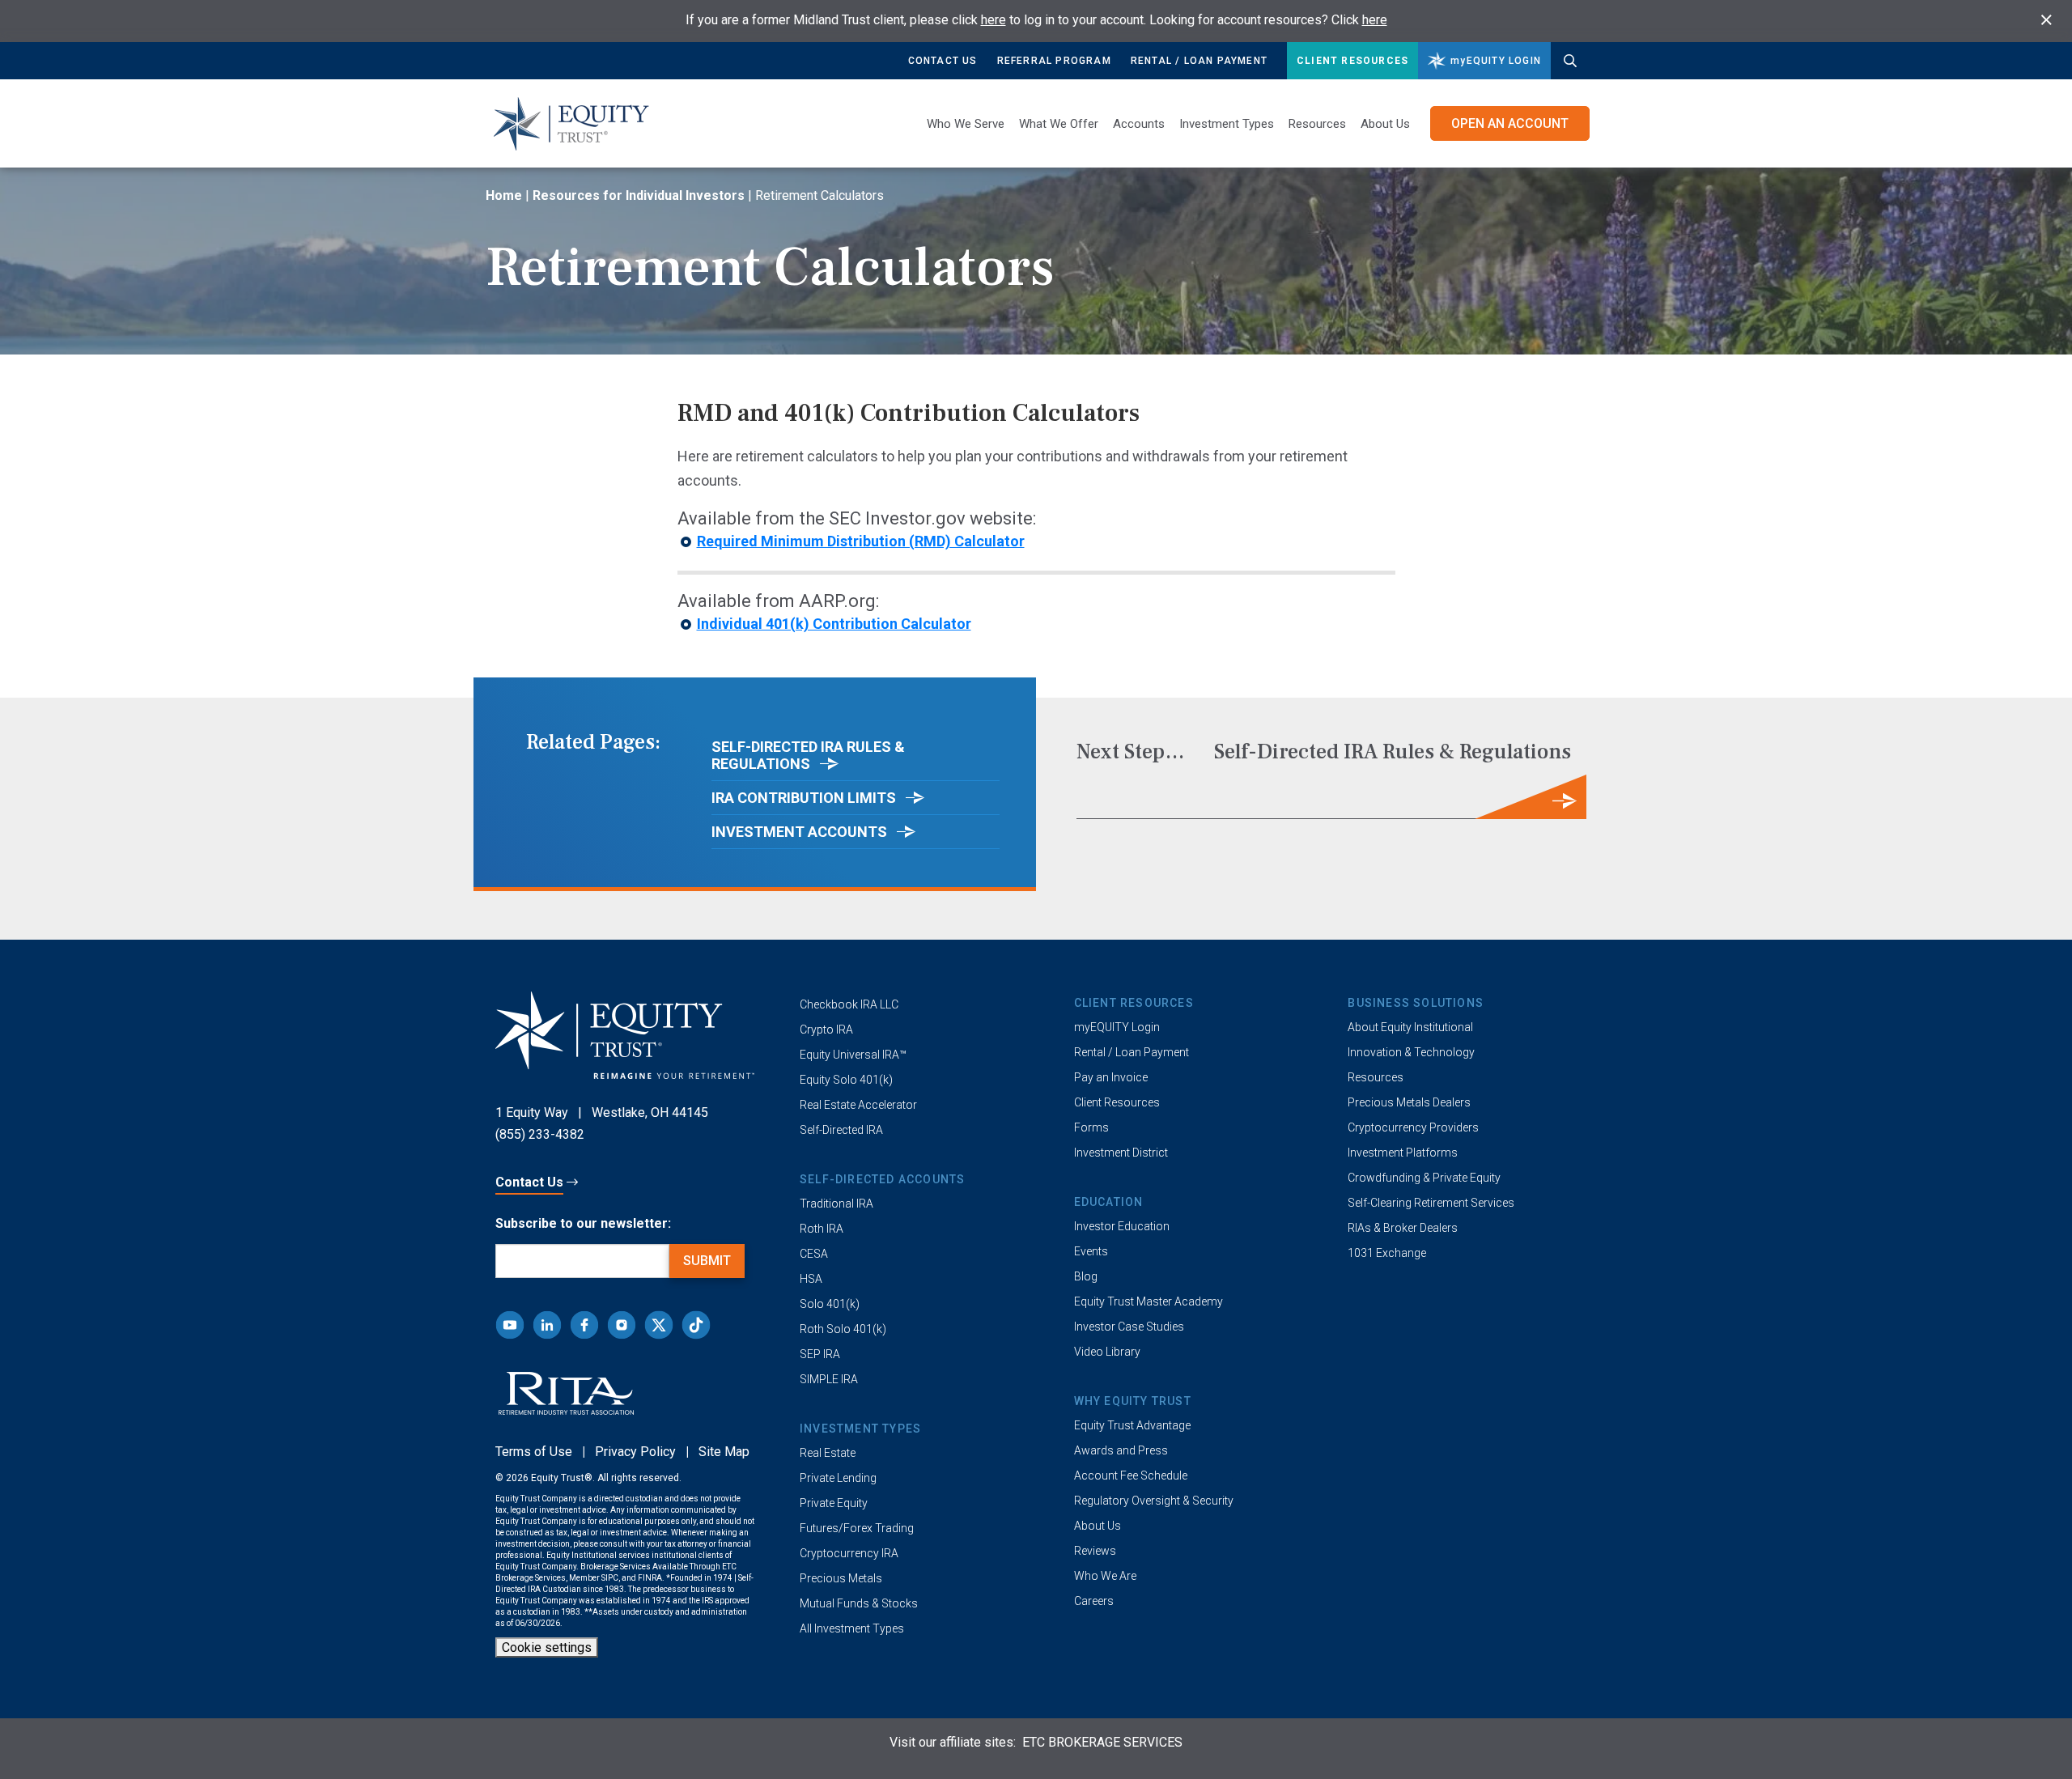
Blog (1086, 1276)
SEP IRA (820, 1354)
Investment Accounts (801, 832)
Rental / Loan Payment (1199, 61)
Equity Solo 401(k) (846, 1080)
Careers (1094, 1601)
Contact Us (943, 61)
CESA (814, 1254)
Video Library (1107, 1352)
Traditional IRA (836, 1204)
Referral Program (1054, 61)
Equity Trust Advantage (1132, 1425)
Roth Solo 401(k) (843, 1329)
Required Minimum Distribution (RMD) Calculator (861, 541)
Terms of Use (534, 1452)
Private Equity (834, 1503)
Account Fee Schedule (1131, 1475)
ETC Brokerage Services (1102, 1742)
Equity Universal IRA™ (853, 1055)
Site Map (724, 1452)
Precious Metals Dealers (1409, 1102)
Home (504, 195)
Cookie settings (547, 1647)
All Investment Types (852, 1628)
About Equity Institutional (1410, 1027)
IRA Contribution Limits (805, 798)
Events (1091, 1251)
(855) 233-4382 (540, 1134)
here (994, 20)
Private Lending (838, 1478)
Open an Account (1510, 123)
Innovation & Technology (1411, 1052)
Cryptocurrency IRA (849, 1553)
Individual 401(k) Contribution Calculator (834, 624)
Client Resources (1352, 61)
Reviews (1095, 1551)
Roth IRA (822, 1229)
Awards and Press (1121, 1450)
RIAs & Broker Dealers (1403, 1228)
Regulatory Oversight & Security (1154, 1501)
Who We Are (1105, 1576)
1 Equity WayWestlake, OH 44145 (602, 1112)
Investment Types (1227, 124)
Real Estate (828, 1453)
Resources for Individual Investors (639, 195)
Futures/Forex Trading (857, 1528)
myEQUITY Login (1117, 1027)
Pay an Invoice (1111, 1077)
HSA (811, 1279)
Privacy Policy (635, 1452)
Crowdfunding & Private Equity (1424, 1178)
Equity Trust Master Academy (1149, 1301)
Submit (707, 1261)
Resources (1376, 1077)
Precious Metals (841, 1578)
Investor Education (1122, 1226)
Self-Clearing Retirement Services (1431, 1203)
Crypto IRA (826, 1030)
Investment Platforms (1403, 1153)
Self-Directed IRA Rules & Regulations (808, 755)
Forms (1091, 1127)
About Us (1385, 124)
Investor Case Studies (1129, 1327)
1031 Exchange (1387, 1253)
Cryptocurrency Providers (1413, 1127)
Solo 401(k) (830, 1304)
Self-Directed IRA (841, 1130)
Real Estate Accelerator (858, 1105)
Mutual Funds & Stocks (859, 1603)
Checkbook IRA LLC (849, 1004)
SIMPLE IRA (829, 1379)
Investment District (1121, 1153)
